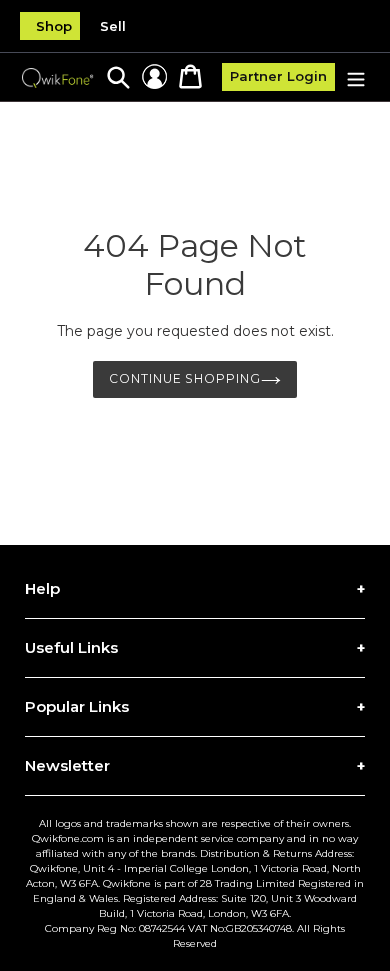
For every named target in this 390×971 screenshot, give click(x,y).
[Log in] (154, 76)
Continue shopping (185, 378)
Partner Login (278, 76)
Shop (54, 26)
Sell (113, 26)
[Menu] (356, 77)
